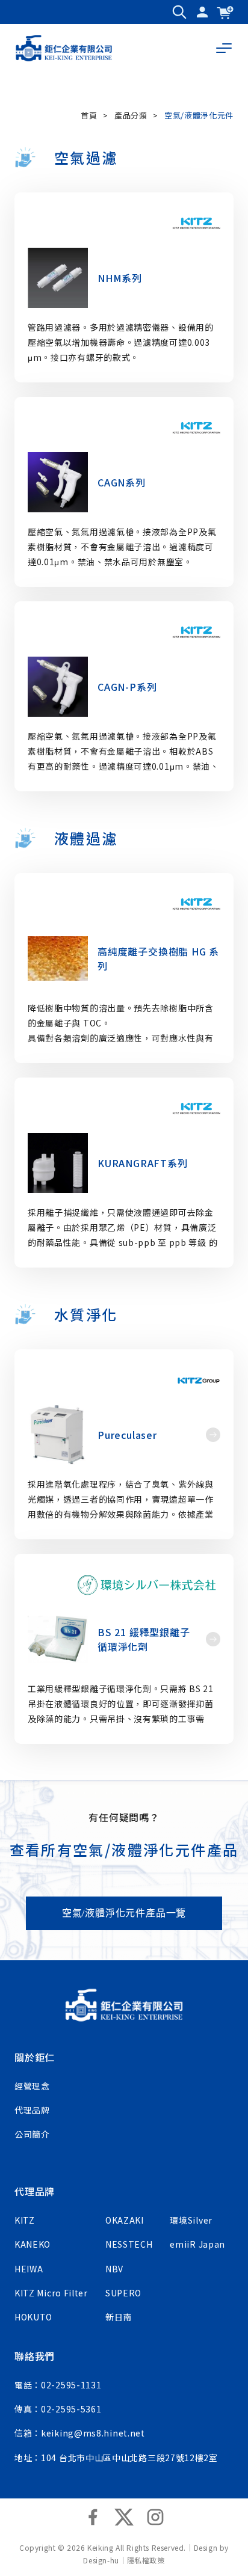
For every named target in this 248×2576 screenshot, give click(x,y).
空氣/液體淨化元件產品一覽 (124, 1913)
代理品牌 (32, 2110)
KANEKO (33, 2244)
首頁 (89, 115)
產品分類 (131, 115)
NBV (114, 2269)
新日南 (119, 2317)
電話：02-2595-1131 (58, 2385)
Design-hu (101, 2560)
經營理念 (32, 2086)
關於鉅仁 (35, 2057)
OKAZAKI (125, 2220)
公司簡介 (32, 2134)
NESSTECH (129, 2244)
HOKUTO (33, 2317)
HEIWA (29, 2269)
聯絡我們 (35, 2356)
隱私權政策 (146, 2560)
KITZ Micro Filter (51, 2293)
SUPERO (123, 2293)
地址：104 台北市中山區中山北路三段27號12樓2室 (116, 2458)
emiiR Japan (197, 2244)
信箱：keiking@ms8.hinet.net (80, 2433)
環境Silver (191, 2220)
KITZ (25, 2220)
